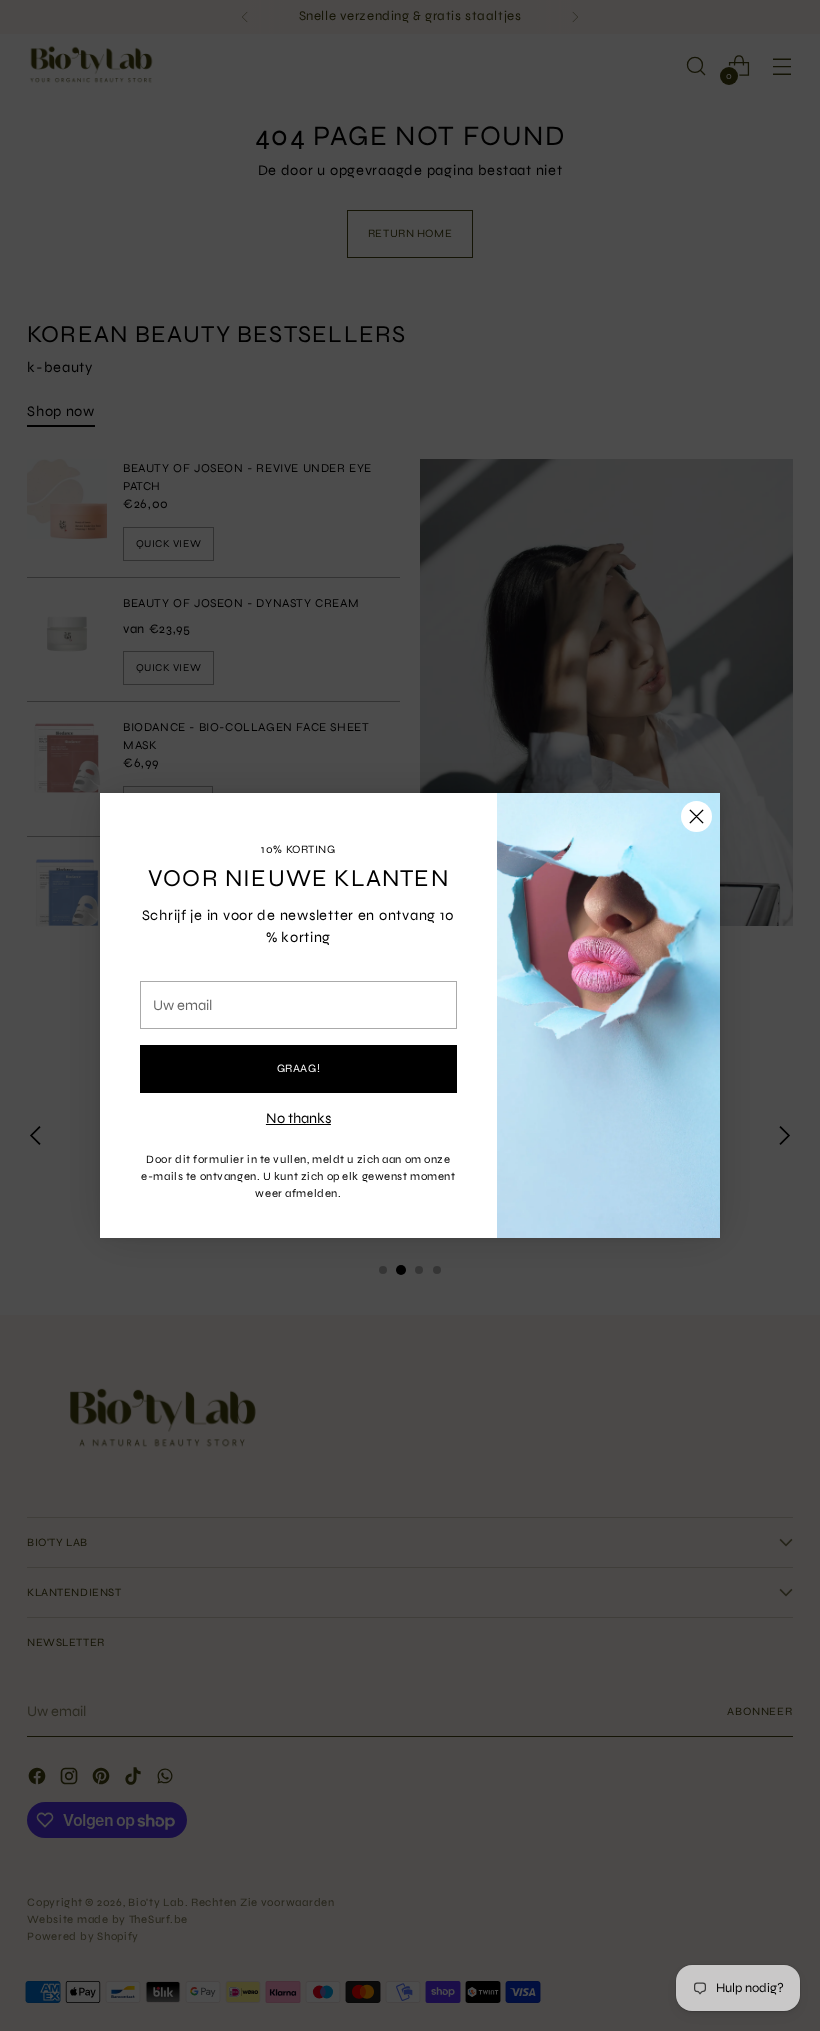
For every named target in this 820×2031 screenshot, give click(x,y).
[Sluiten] (696, 816)
